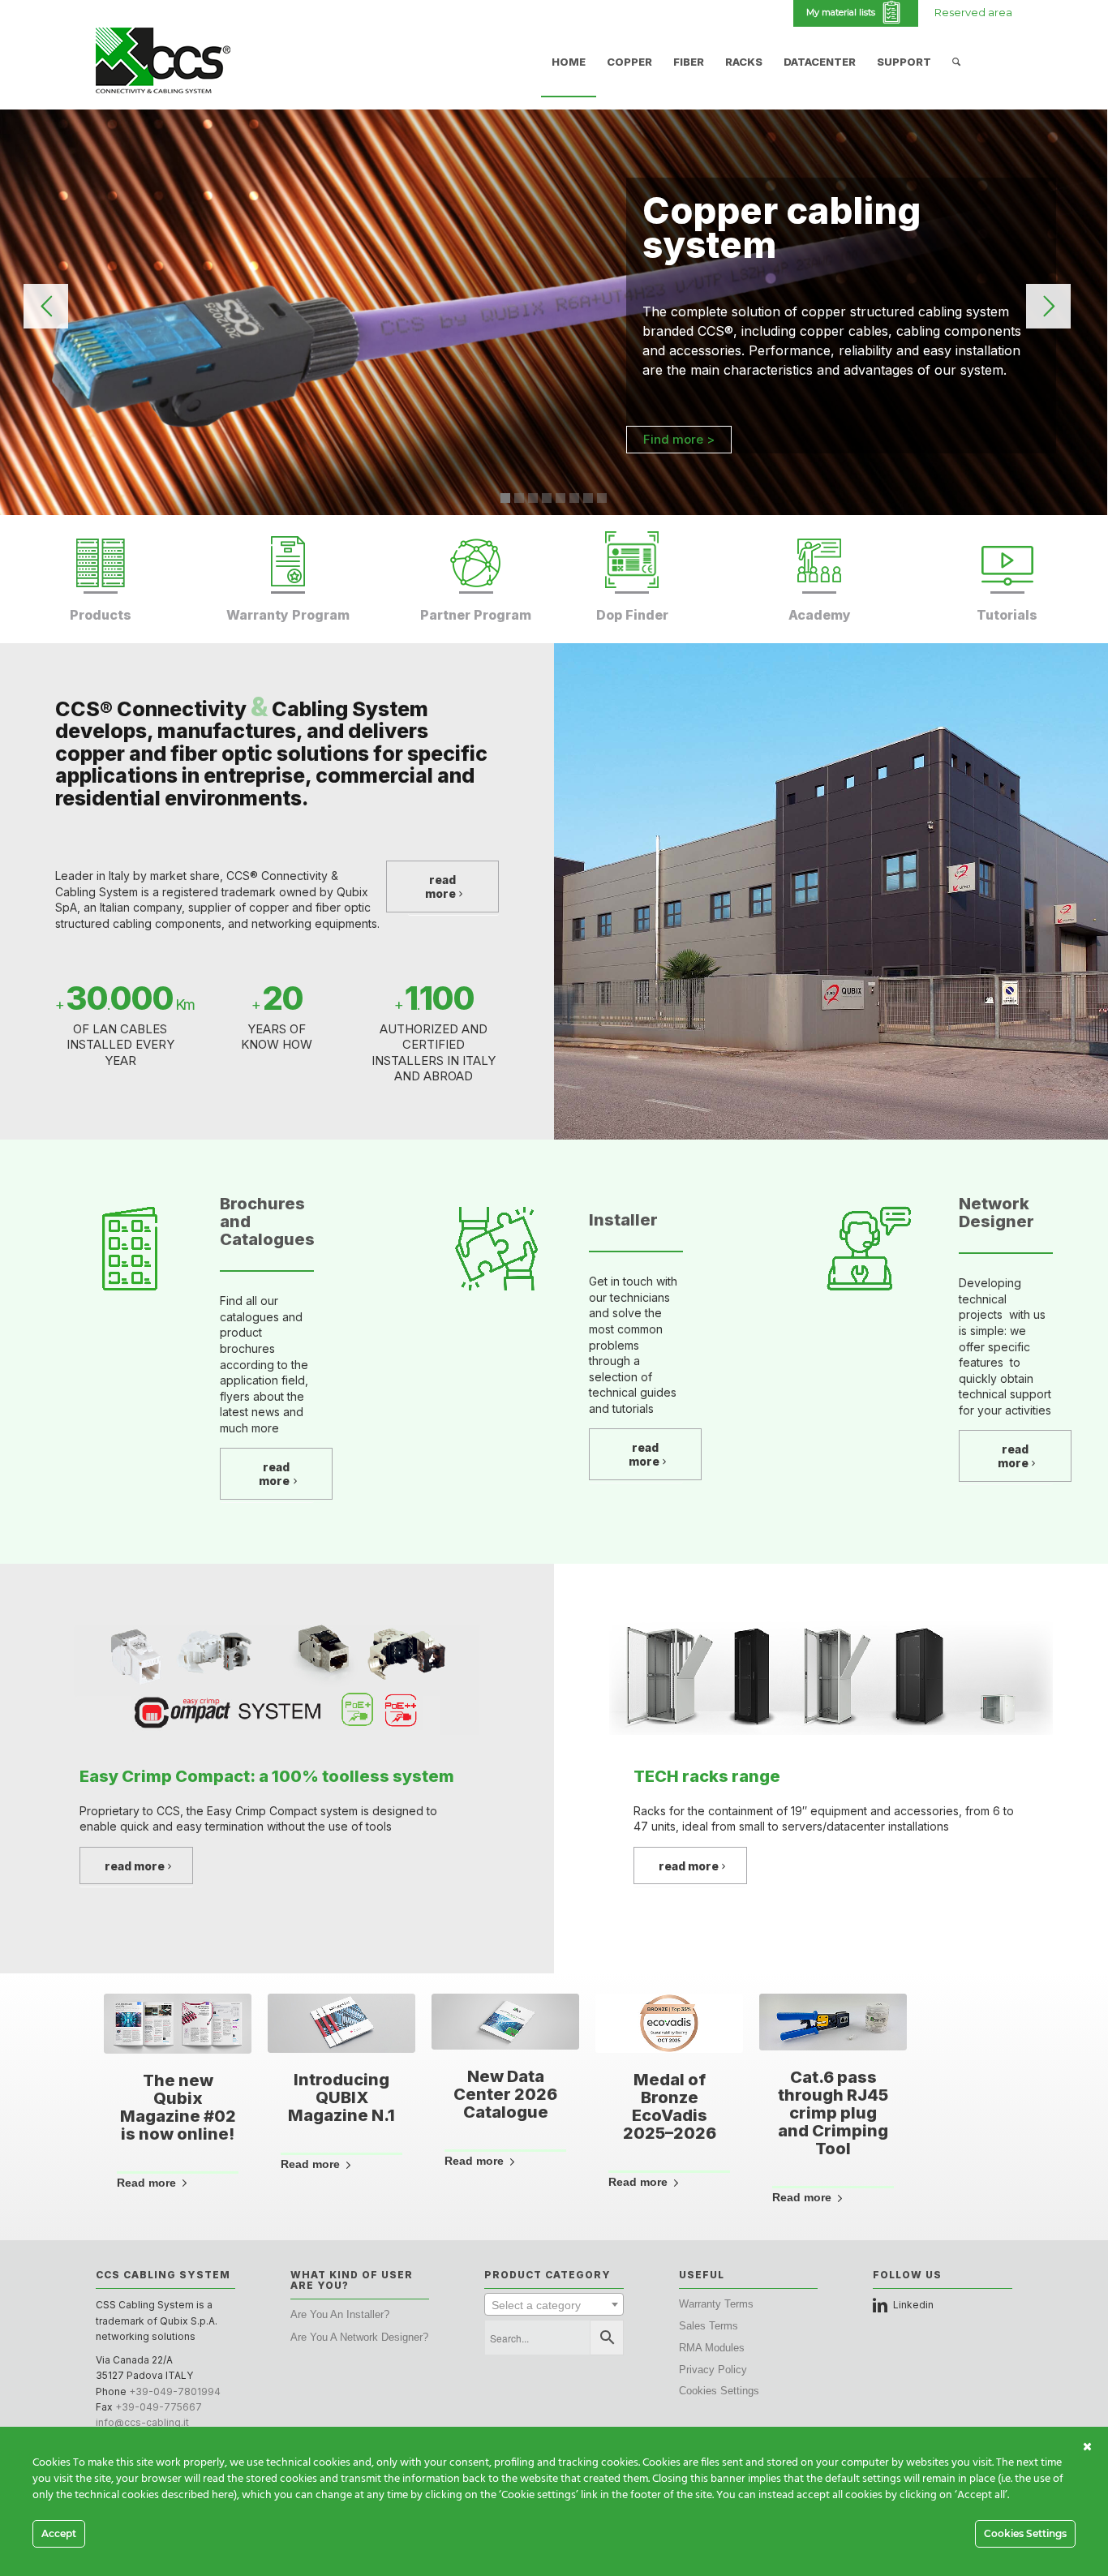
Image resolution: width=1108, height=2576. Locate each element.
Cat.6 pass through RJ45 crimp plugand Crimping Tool (833, 2113)
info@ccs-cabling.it (142, 2422)
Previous (120, 2079)
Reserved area (973, 12)
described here (198, 2495)
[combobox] (554, 2304)
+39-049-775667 (159, 2407)
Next (988, 2079)
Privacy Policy (713, 2370)
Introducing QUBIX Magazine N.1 (341, 2097)
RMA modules (712, 2348)
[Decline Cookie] (1087, 2447)
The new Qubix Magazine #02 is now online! (178, 2107)
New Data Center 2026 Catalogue (505, 2094)
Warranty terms (716, 2304)
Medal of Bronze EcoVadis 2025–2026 (670, 2106)
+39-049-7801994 (175, 2391)
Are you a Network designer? (359, 2337)
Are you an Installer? (340, 2314)
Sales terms (709, 2326)
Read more (146, 2183)
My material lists (843, 12)
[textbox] (554, 2305)
